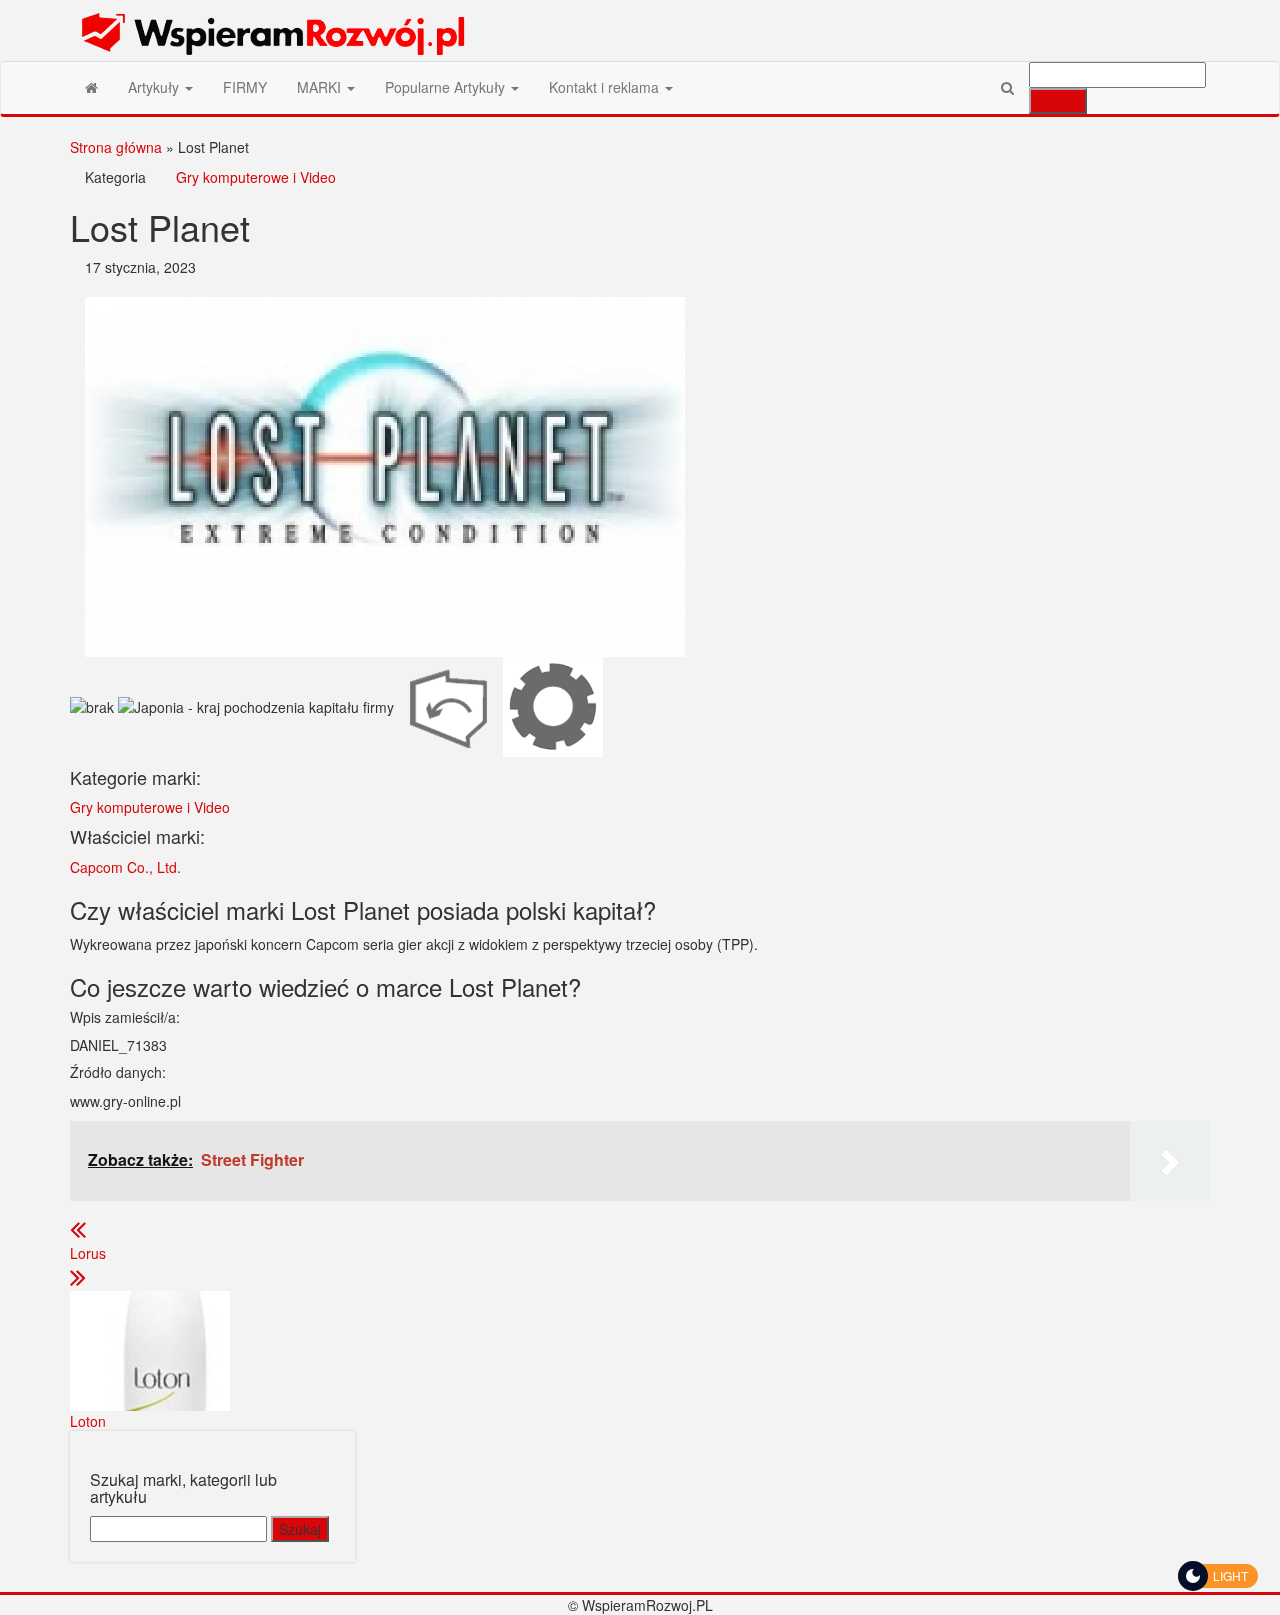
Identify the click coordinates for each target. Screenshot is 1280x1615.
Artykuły (155, 87)
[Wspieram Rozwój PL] (91, 87)
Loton (88, 1421)
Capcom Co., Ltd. (125, 867)
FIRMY (245, 87)
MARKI (321, 87)
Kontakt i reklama (606, 87)
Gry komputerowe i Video (256, 177)
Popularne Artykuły (447, 87)
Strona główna (116, 147)
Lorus (88, 1253)
